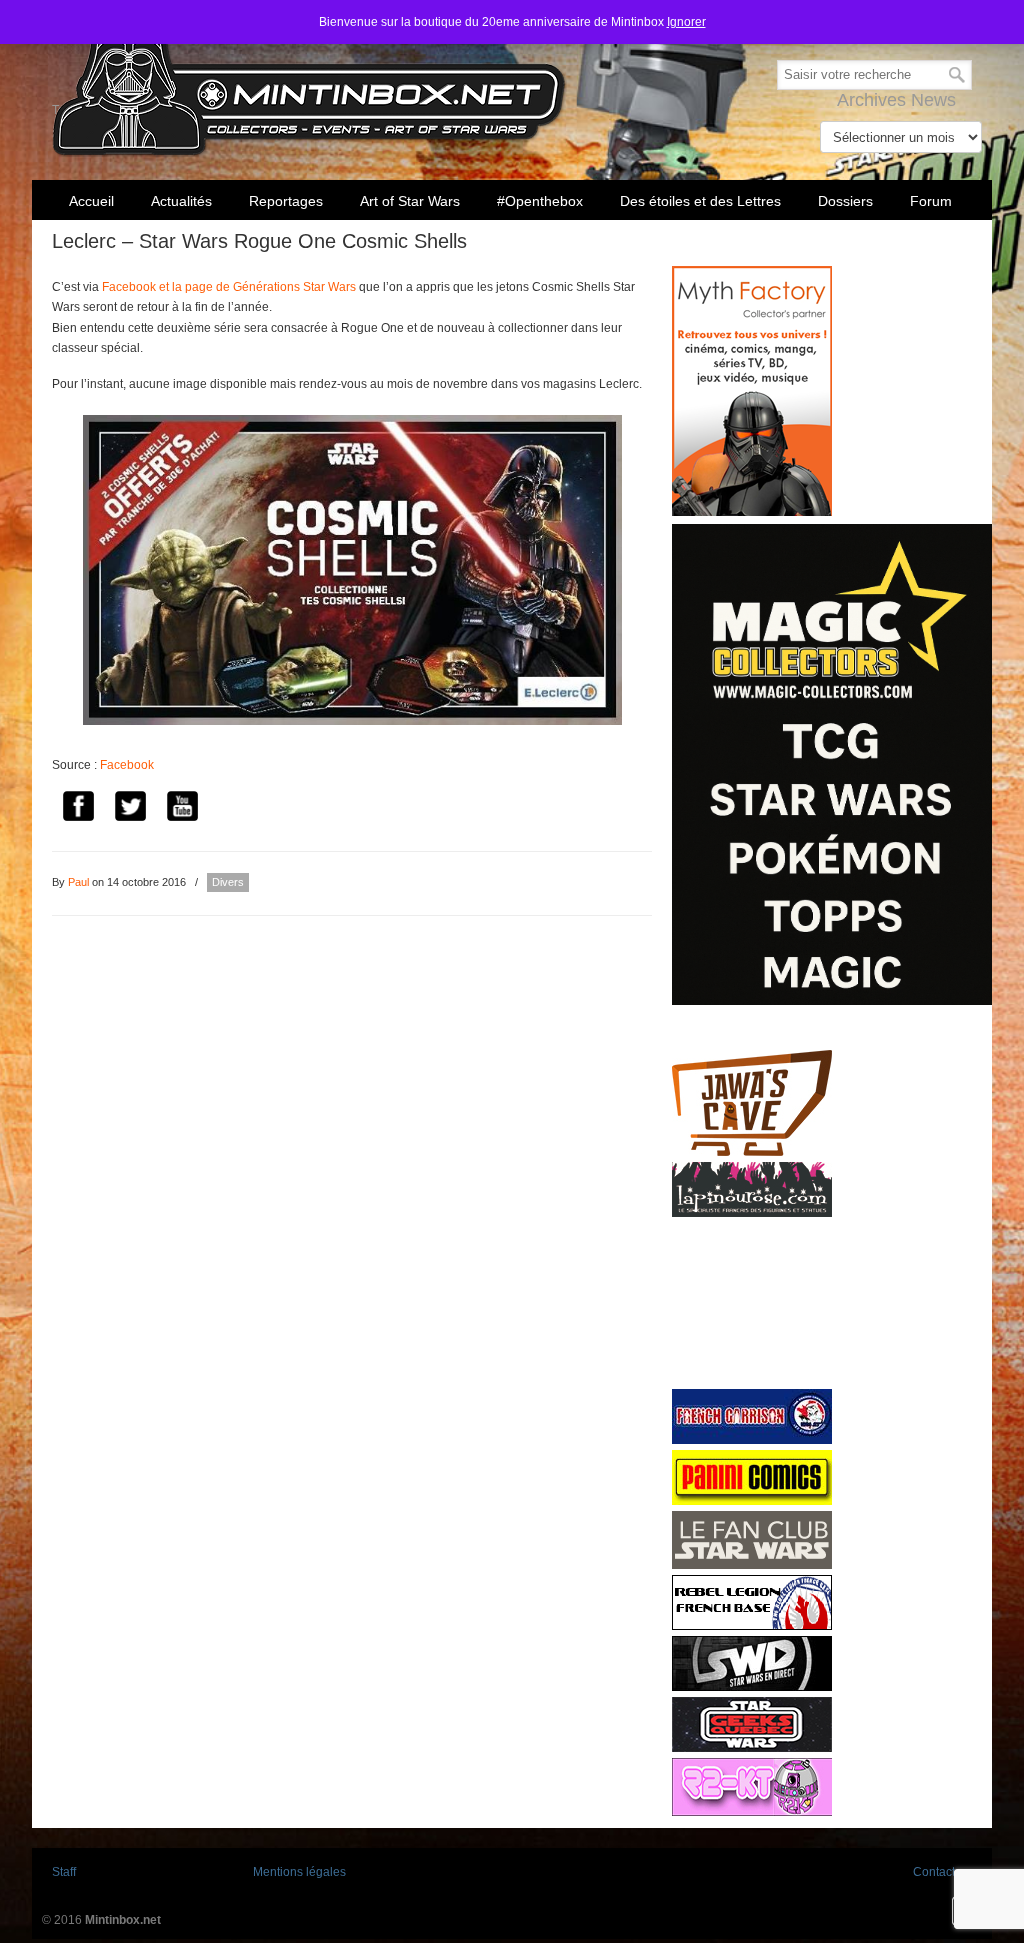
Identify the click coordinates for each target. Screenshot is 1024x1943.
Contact (934, 1872)
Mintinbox (309, 81)
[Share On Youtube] (182, 809)
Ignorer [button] (686, 22)
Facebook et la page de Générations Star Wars (229, 287)
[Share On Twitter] (130, 809)
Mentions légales (299, 1872)
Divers (228, 882)
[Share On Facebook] (78, 809)
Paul (78, 882)
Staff (64, 1872)
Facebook (127, 765)
